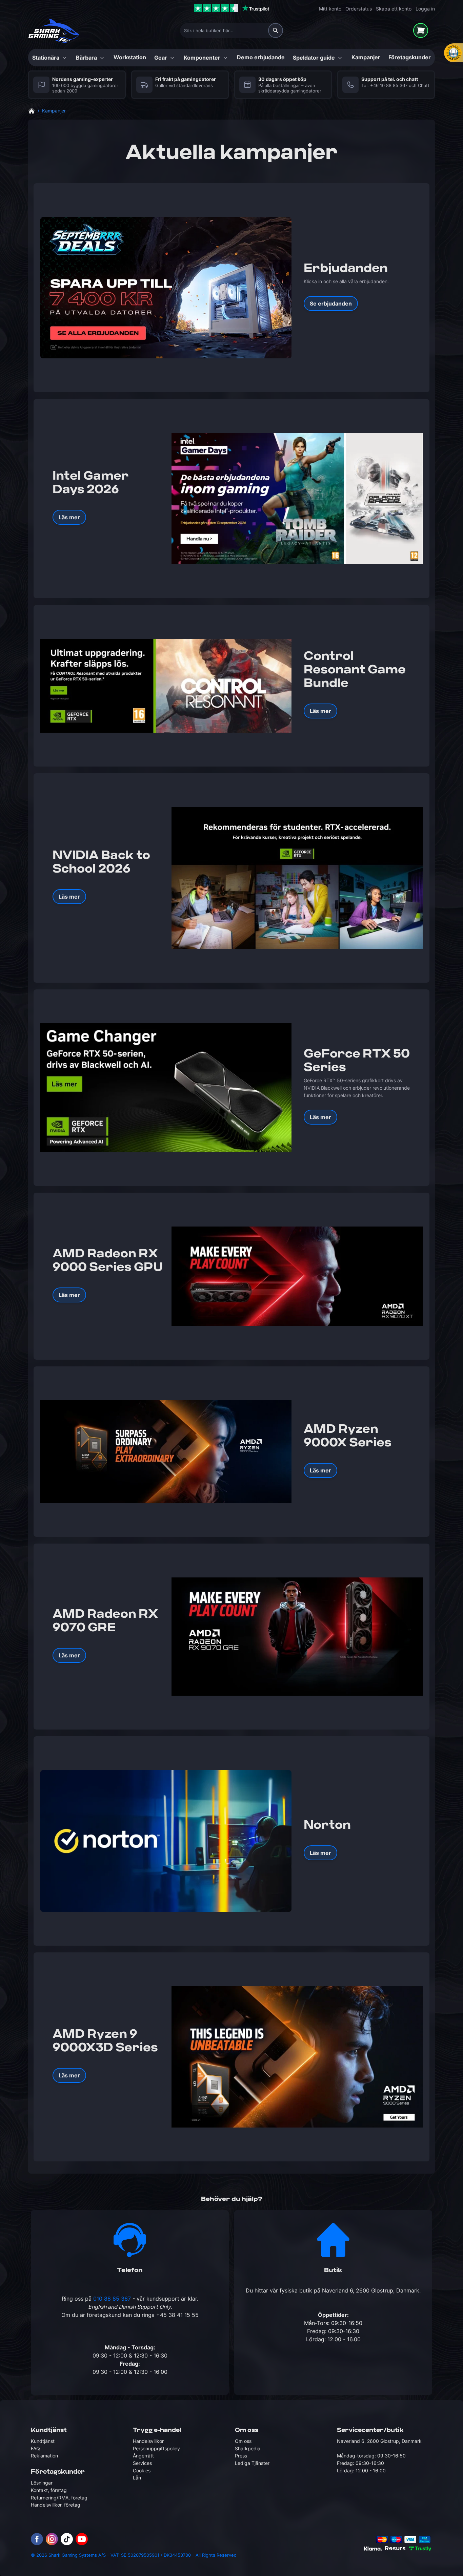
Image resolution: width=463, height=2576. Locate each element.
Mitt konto (330, 9)
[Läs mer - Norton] (166, 1841)
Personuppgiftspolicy (156, 2448)
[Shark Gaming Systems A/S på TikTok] (67, 2539)
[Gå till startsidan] (32, 110)
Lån (137, 2478)
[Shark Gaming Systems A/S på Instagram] (52, 2539)
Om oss (243, 2441)
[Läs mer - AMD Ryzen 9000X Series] (166, 1452)
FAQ (35, 2448)
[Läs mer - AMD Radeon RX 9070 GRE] (297, 1637)
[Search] (276, 30)
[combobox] (231, 30)
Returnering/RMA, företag (59, 2498)
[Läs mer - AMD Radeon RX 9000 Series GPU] (297, 1276)
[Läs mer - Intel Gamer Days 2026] (297, 498)
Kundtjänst (43, 2441)
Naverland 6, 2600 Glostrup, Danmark (371, 2290)
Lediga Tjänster (252, 2463)
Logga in (425, 9)
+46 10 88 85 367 (389, 86)
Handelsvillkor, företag (56, 2505)
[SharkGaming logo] (54, 31)
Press (241, 2456)
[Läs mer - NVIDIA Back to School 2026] (297, 878)
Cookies (142, 2470)
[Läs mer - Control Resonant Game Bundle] (166, 686)
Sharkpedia (248, 2448)
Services (142, 2463)
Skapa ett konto (394, 9)
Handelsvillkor (148, 2441)
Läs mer (69, 517)
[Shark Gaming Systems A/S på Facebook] (37, 2539)
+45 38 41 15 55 (177, 2315)
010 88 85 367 (112, 2299)
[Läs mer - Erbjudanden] (166, 288)
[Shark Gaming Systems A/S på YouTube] (82, 2539)
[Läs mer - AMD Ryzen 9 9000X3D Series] (297, 2057)
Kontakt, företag (49, 2490)
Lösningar (42, 2483)
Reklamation (44, 2456)
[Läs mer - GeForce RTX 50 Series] (166, 1088)
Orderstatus (359, 9)
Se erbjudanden (331, 303)
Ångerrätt (143, 2456)
